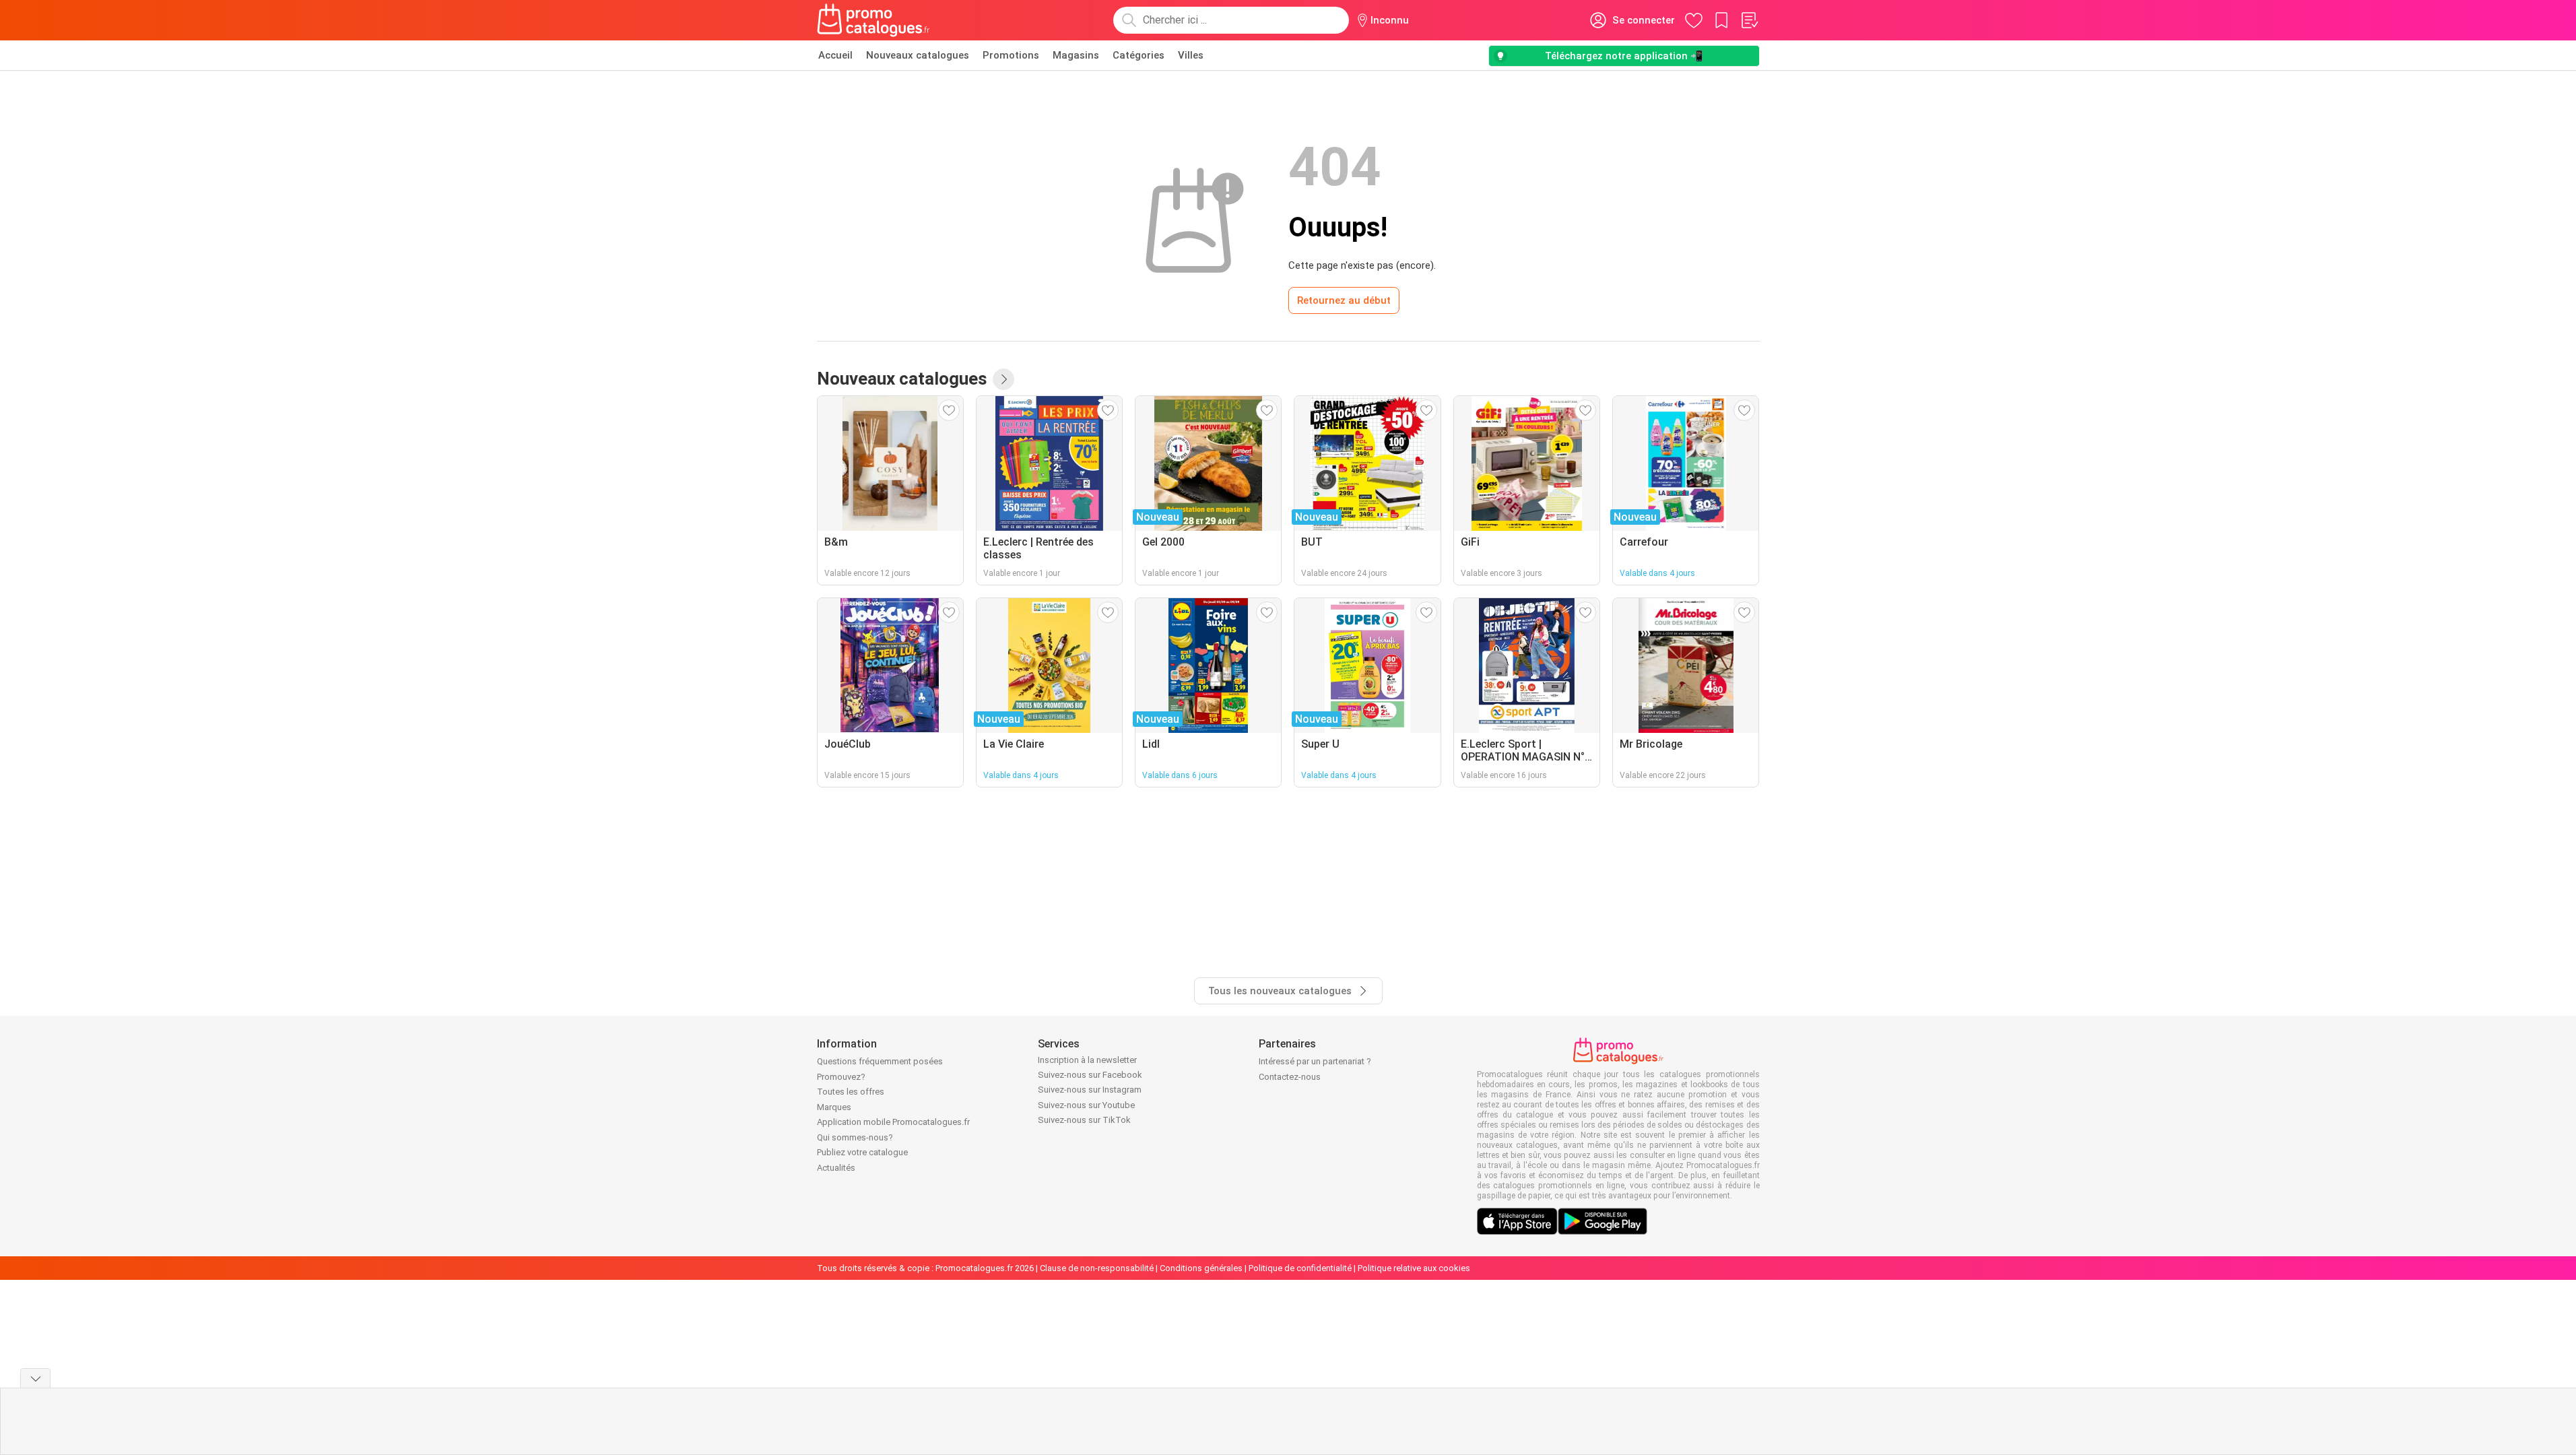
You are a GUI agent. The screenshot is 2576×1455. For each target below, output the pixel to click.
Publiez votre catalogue (862, 1152)
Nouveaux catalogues (918, 55)
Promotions (1011, 55)
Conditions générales (1201, 1268)
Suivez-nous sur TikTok (1084, 1120)
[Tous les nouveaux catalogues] (1003, 379)
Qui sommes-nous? (855, 1137)
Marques (834, 1107)
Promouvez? (841, 1077)
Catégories (1138, 55)
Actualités (836, 1168)
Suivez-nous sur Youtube (1086, 1105)
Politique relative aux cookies (1414, 1268)
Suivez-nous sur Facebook (1090, 1075)
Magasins (1076, 55)
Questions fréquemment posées (880, 1061)
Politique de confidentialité (1300, 1268)
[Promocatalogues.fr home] (874, 20)
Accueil (835, 55)
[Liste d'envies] (1749, 20)
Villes (1191, 55)
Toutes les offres (851, 1092)
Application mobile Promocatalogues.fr (893, 1122)
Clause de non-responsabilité (1097, 1268)
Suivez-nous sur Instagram (1090, 1090)
